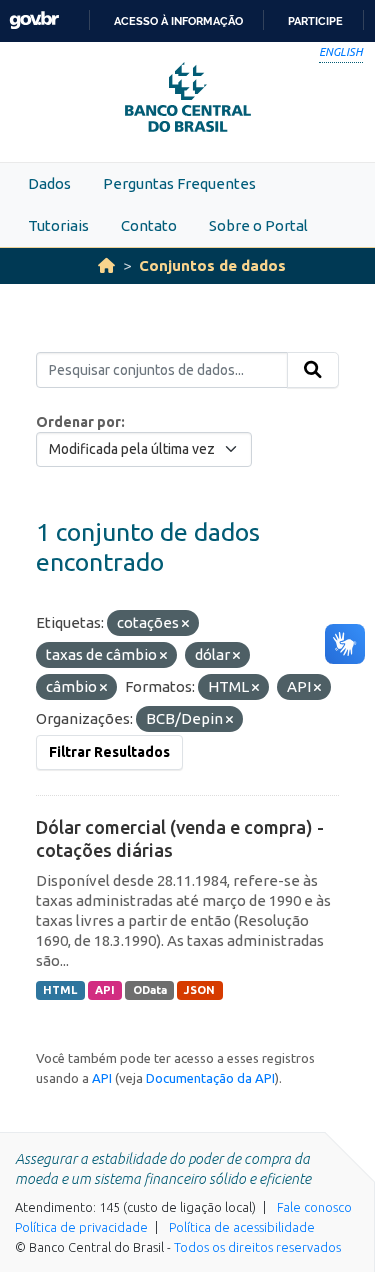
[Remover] (185, 624)
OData (150, 990)
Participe (315, 21)
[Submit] (313, 370)
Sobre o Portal (258, 225)
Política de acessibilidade (242, 1227)
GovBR (34, 20)
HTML (60, 990)
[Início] (106, 265)
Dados (49, 183)
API (105, 990)
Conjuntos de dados (212, 265)
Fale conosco (314, 1207)
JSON (199, 990)
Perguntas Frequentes (179, 183)
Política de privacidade (81, 1227)
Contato (149, 225)
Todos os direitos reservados (257, 1247)
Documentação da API (210, 1078)
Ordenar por (78, 422)
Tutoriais (58, 225)
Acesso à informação (178, 21)
